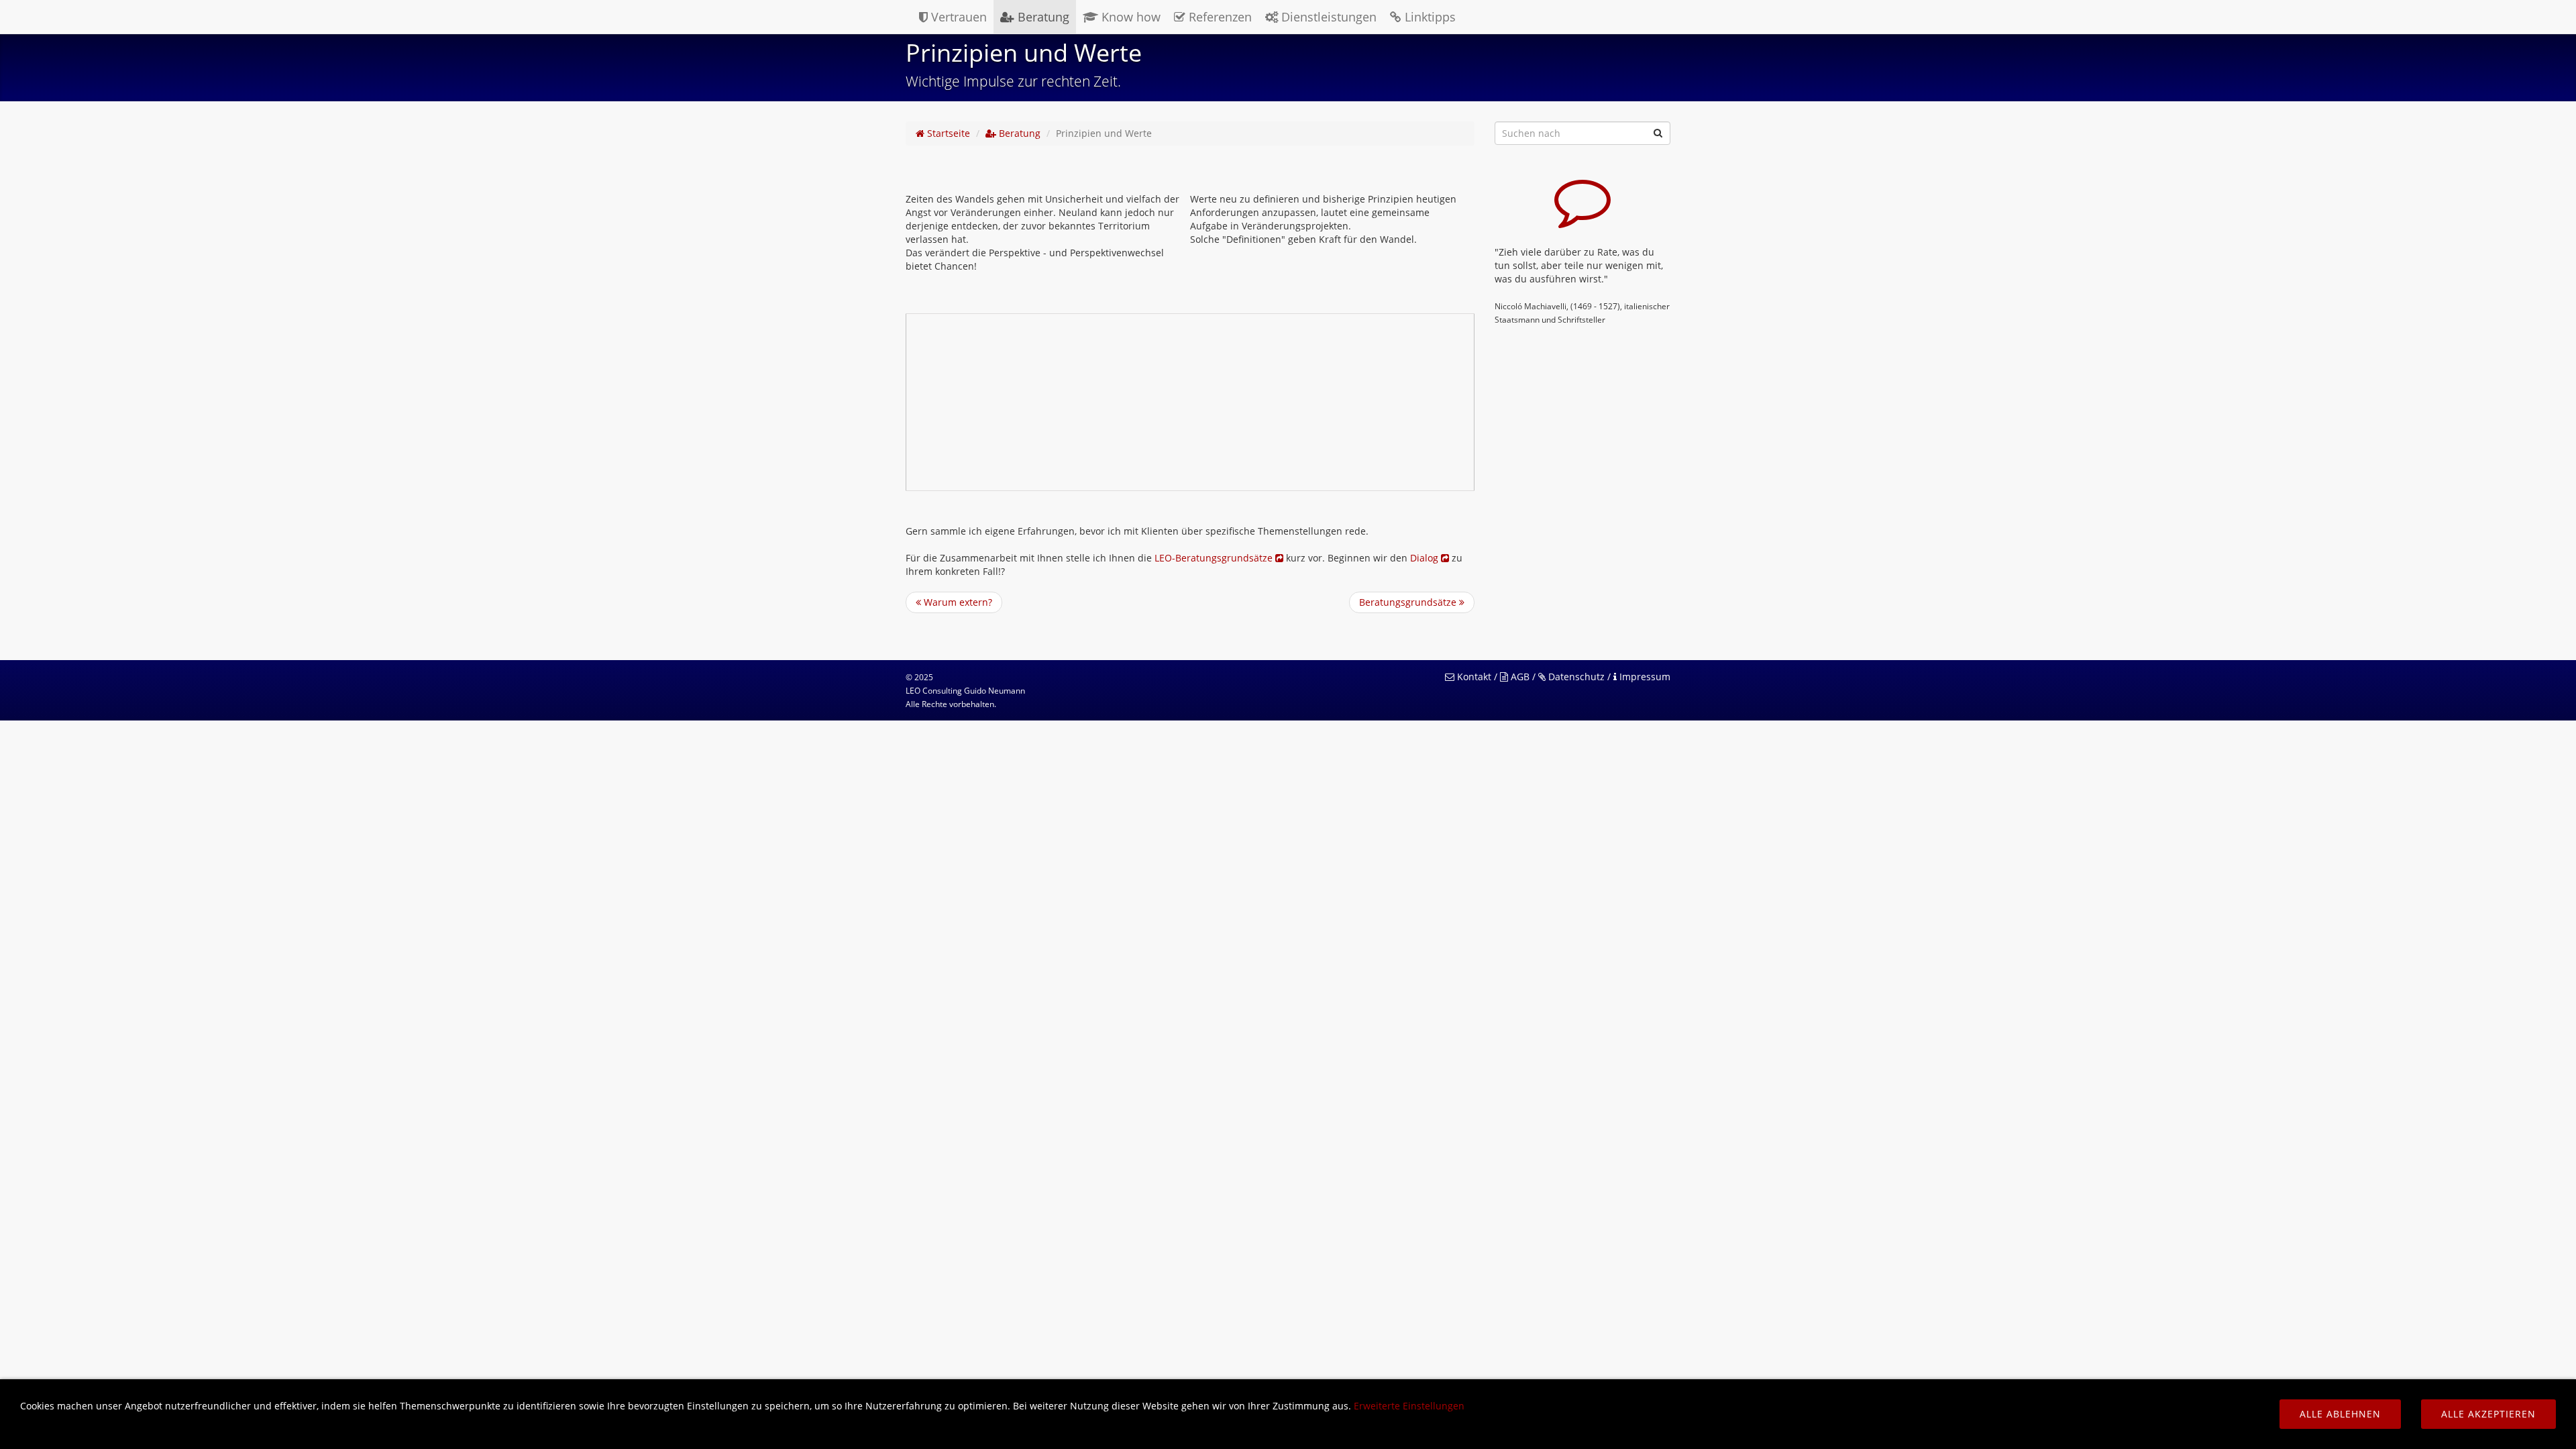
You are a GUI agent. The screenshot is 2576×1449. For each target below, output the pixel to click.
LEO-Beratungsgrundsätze (1215, 558)
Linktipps (1429, 17)
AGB (1519, 677)
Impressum (1644, 677)
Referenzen (1219, 17)
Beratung (1042, 17)
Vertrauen (957, 17)
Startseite (947, 133)
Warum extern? (957, 602)
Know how (1129, 17)
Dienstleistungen (1327, 17)
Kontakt (1473, 677)
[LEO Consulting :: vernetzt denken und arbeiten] (904, 17)
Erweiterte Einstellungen (1409, 1406)
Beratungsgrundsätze (1409, 602)
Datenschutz (1575, 677)
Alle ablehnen (2340, 1414)
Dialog (1426, 558)
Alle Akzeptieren (2488, 1414)
